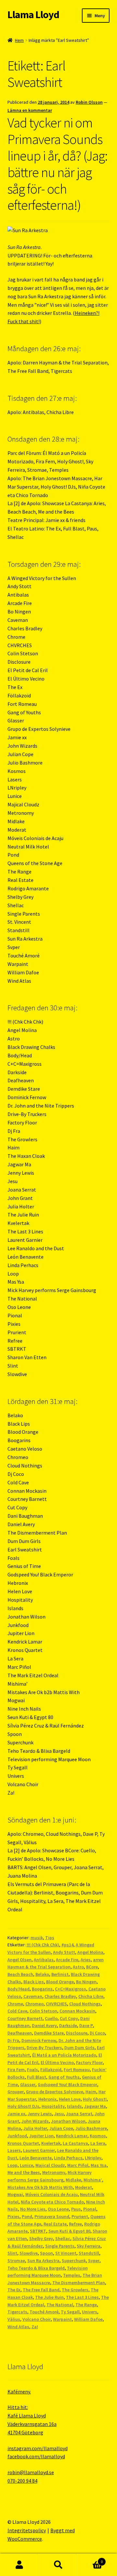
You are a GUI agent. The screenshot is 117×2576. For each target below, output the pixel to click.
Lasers (14, 2150)
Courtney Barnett (25, 2018)
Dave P (86, 2025)
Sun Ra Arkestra (43, 2261)
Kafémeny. (19, 2392)
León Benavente (36, 2158)
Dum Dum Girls (79, 2048)
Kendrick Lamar (72, 2136)
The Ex (14, 2290)
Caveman (33, 1996)
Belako (42, 1974)
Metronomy (54, 2172)
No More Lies (33, 2209)
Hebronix (47, 2099)
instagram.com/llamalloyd (38, 2448)
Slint (12, 2253)
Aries (86, 1960)
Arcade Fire (67, 1960)
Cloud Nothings (85, 2004)
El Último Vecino (57, 2062)
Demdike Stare (49, 2033)
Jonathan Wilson (68, 2121)
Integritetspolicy (27, 2530)
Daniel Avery (44, 2025)
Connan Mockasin (77, 2011)
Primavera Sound (52, 2216)
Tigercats (17, 2312)
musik (37, 1938)
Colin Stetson (43, 2011)
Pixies (13, 2216)
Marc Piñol (78, 2165)
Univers (90, 2312)
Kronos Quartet (23, 2143)
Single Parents (60, 2246)
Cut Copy (69, 2018)
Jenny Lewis (40, 2114)
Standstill (89, 2253)
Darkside (68, 2025)
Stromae (16, 2261)
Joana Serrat (79, 2114)
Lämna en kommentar (30, 110)
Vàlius (14, 2319)
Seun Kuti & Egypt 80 (69, 2231)
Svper (94, 2261)
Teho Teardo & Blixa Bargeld (36, 2268)
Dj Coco (97, 2033)
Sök (58, 2565)
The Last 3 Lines (82, 2297)
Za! (35, 2327)
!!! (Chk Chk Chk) (43, 1945)
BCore (92, 1967)
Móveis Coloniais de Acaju (52, 2194)
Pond (27, 2216)
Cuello (51, 2018)
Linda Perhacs (68, 2158)
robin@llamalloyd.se (31, 2472)
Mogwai (15, 2194)
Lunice (26, 2165)
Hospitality (53, 2106)
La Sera (98, 2143)
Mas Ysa (99, 2165)
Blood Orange (60, 1982)
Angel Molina (90, 1952)
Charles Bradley (60, 1996)
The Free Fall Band (41, 2290)
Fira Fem (16, 2070)
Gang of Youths (64, 2077)
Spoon (46, 2253)
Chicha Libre (91, 1996)
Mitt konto (19, 2565)
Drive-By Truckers (44, 2048)
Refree (75, 2224)
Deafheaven (20, 2033)
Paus (76, 2209)
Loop (13, 2165)
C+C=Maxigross (71, 1989)
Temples (72, 2275)
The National (60, 2305)
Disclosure (77, 2033)
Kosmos (98, 2136)
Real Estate (55, 2224)
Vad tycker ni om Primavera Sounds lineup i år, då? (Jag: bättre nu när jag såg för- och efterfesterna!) (58, 164)
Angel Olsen (19, 1960)
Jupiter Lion (41, 2136)
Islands (74, 2106)
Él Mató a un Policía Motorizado (64, 2055)
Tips (50, 1938)
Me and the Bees (24, 2172)
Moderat (84, 2187)
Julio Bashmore (91, 2128)
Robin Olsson (89, 102)
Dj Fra (13, 2040)
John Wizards (35, 2121)
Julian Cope (61, 2128)
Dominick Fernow (39, 2040)
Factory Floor (89, 2062)
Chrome (15, 2004)
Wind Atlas (18, 2327)
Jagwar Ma (95, 2106)
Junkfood (17, 2136)
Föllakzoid (51, 2070)
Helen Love (70, 2099)
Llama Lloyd (33, 15)
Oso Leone (58, 2209)
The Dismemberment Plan (79, 2283)
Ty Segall (70, 2312)
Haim (91, 2092)
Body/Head (19, 1989)
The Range (86, 2305)
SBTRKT (38, 2231)
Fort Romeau (77, 2070)
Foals (32, 2070)
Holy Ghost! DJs (23, 2106)
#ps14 (67, 1945)
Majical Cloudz (50, 2165)
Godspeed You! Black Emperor (67, 2084)
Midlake (73, 2180)
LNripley (93, 2158)
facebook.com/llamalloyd (36, 2456)
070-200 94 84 (22, 2481)
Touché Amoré (44, 2312)
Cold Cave (17, 2011)
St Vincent (66, 2253)
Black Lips (34, 1982)
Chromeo (34, 2004)
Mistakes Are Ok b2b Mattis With (40, 2187)
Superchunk (74, 2261)
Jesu (59, 2114)
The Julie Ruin (49, 2297)
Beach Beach (20, 1974)
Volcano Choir (37, 2319)
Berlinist (60, 1974)
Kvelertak (51, 2143)
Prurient (80, 2216)
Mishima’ (93, 2180)
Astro (78, 1967)
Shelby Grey (41, 2238)
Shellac (63, 2238)
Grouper (16, 2092)
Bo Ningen (86, 1982)
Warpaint (62, 2319)
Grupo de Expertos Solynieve (55, 2092)
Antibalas (44, 1960)
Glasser (28, 2084)
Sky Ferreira (89, 2246)
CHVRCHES (56, 2004)
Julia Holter (35, 2128)
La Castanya (75, 2143)
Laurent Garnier (39, 2150)
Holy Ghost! (95, 2099)
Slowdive (29, 2253)
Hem (19, 40)
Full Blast (37, 2077)
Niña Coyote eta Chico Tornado (52, 2202)
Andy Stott (64, 1952)
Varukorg (90, 2559)
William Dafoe (88, 2319)
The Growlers (75, 2290)
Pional (90, 2209)
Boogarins (42, 1989)
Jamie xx (16, 2114)
